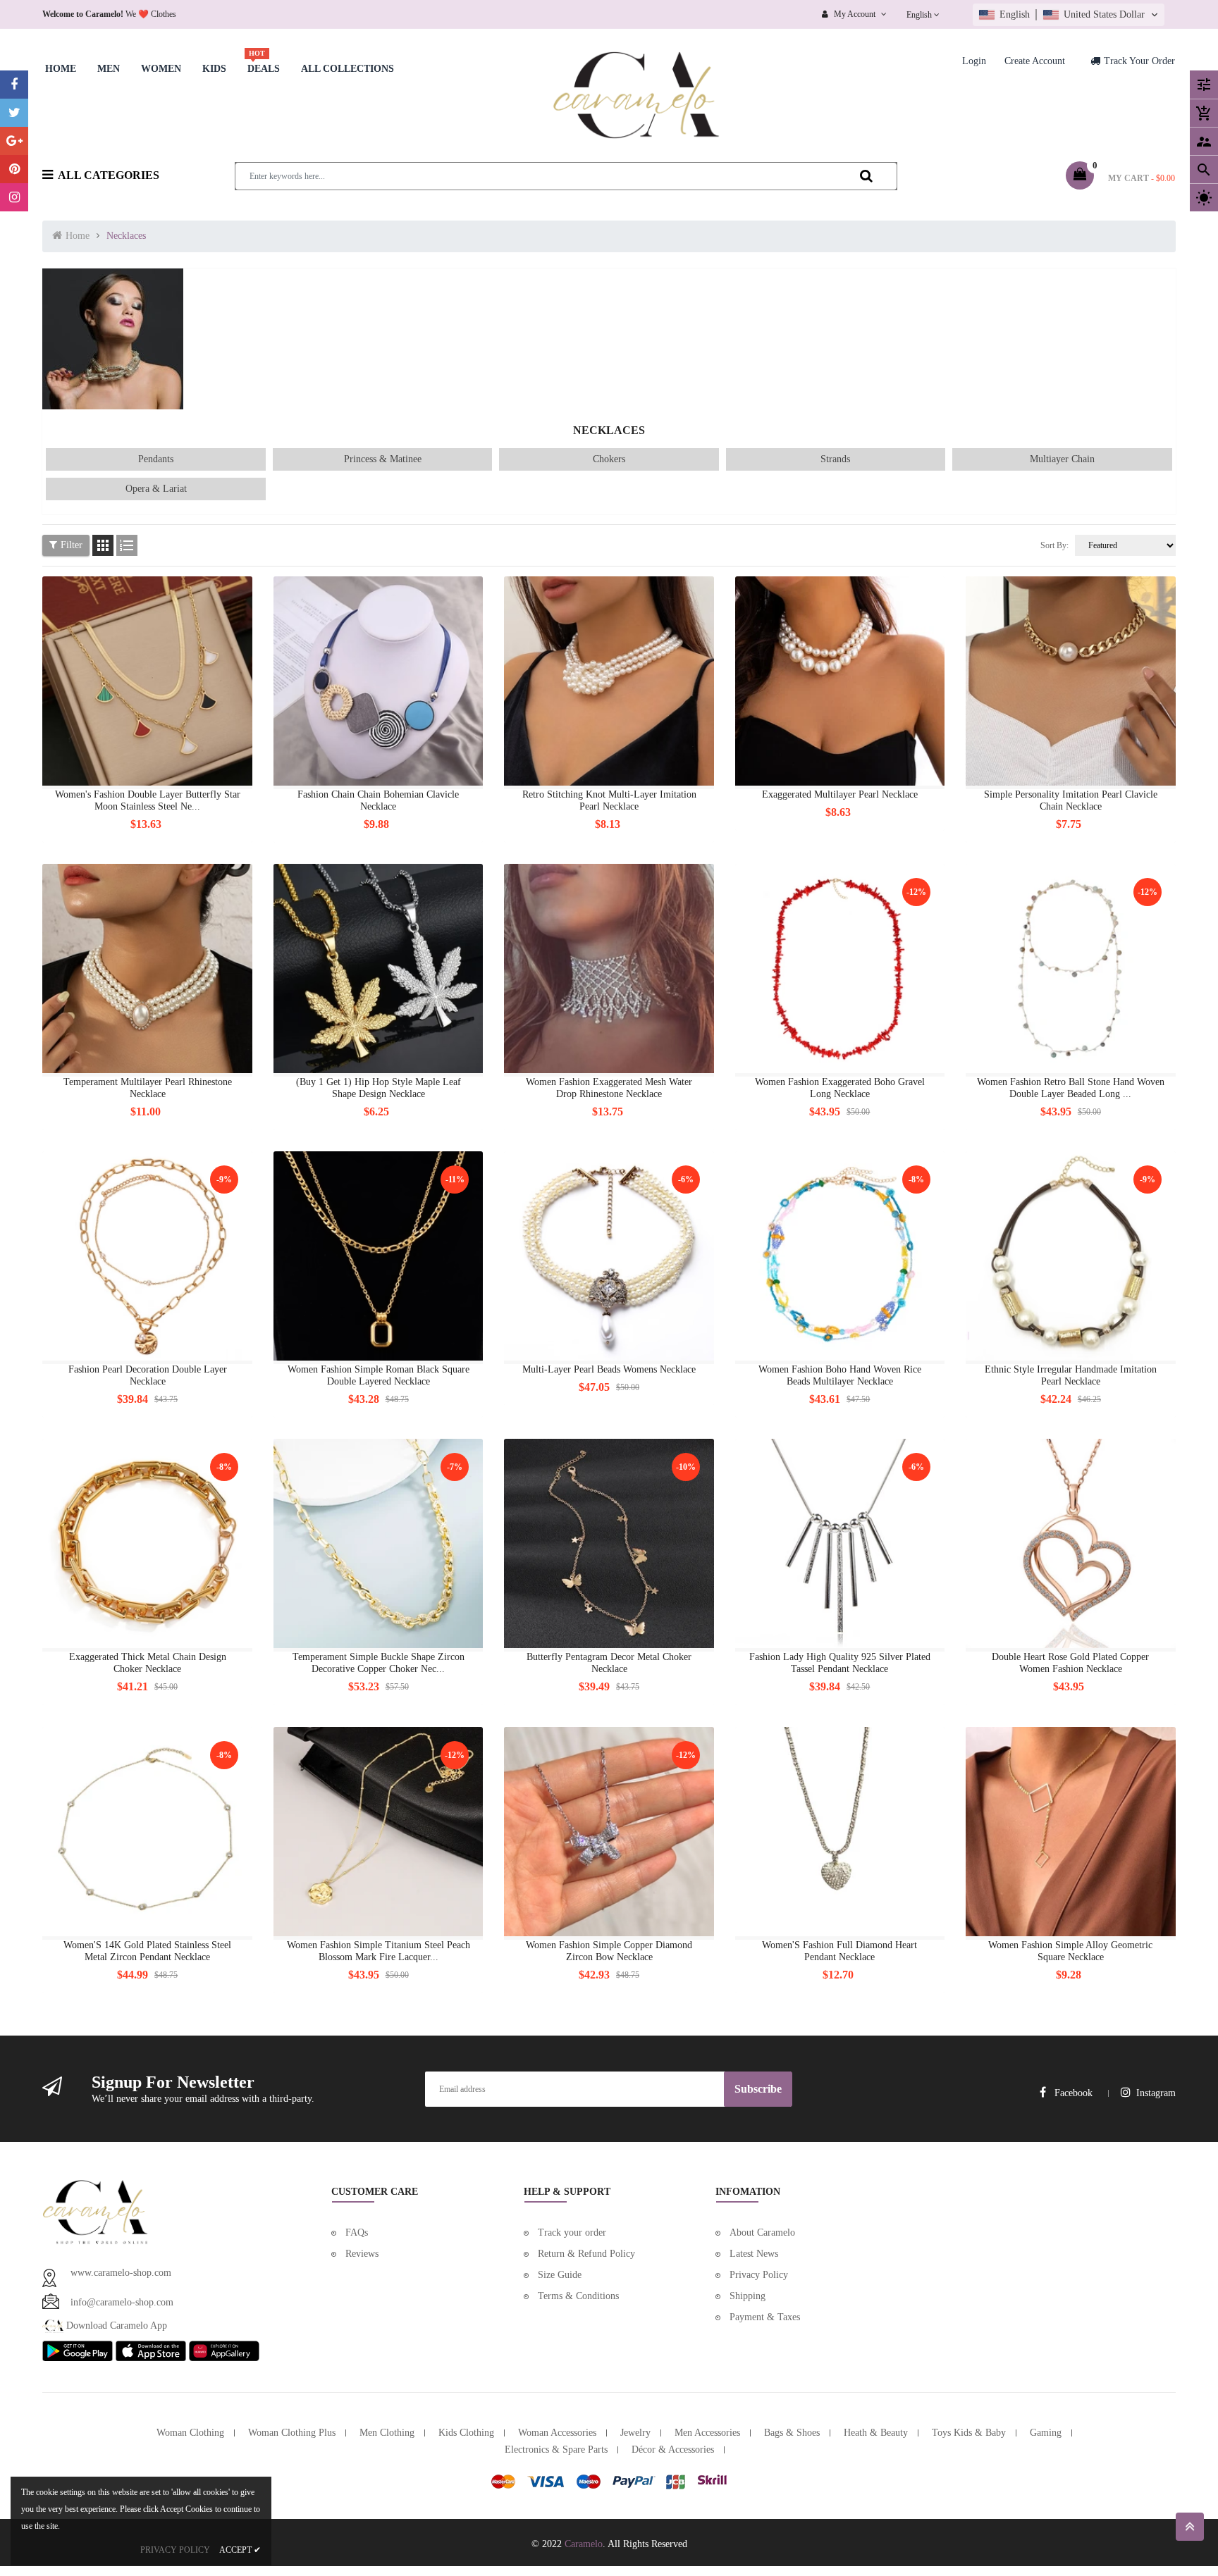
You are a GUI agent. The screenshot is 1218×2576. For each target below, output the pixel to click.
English (920, 15)
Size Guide (560, 2275)
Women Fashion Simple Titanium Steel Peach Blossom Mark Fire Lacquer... (379, 1951)
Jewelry (635, 2433)
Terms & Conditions (578, 2296)
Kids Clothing (466, 2433)
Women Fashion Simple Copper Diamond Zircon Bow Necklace (609, 1951)
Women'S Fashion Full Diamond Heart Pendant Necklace (839, 1951)
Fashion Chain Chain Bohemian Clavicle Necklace (378, 800)
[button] (1069, 15)
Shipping (748, 2296)
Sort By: (1054, 545)
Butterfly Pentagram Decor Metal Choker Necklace (609, 1663)
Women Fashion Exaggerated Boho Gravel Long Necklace (840, 1088)
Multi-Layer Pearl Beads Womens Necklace (609, 1369)
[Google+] (14, 141)
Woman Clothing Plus (292, 2433)
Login (974, 61)
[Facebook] (14, 85)
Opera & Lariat (156, 489)
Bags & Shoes (792, 2433)
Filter (72, 545)
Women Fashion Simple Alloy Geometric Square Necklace (1070, 1951)
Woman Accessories (557, 2433)
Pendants (156, 459)
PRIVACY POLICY (175, 2550)
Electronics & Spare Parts (556, 2450)
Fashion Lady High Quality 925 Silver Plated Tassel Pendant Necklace (840, 1663)
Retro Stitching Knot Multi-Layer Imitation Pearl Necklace (609, 800)
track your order (1139, 61)
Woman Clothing (190, 2433)
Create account (1035, 61)
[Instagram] (14, 197)
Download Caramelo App (115, 2326)
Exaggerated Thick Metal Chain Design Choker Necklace (148, 1663)
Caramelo (584, 2544)
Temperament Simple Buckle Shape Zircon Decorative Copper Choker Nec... (379, 1663)
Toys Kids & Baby (969, 2433)
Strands (835, 459)
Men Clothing (387, 2433)
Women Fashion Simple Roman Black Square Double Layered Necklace (379, 1375)
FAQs (357, 2233)
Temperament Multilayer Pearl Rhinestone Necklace (148, 1088)
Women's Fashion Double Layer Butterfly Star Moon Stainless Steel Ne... (148, 800)
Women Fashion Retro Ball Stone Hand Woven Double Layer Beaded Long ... (1071, 1088)
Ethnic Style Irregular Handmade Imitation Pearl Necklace (1071, 1375)
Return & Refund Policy (586, 2254)
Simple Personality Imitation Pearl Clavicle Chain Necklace (1071, 800)
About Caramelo (762, 2233)
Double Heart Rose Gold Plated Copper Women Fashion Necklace (1070, 1663)
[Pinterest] (14, 169)
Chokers (609, 459)
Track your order (572, 2233)
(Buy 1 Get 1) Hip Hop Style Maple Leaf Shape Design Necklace (379, 1088)
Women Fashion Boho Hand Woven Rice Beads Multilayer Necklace (840, 1375)
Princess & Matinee (383, 459)
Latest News (754, 2254)
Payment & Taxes (765, 2317)
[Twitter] (14, 113)
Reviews (362, 2254)
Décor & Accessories (673, 2450)
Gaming (1046, 2433)
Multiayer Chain (1062, 459)
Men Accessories (707, 2433)
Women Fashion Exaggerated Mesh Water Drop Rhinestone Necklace (609, 1088)
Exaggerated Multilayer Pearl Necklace (840, 794)
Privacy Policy (759, 2275)
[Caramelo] (95, 2211)
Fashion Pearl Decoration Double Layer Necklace (148, 1375)
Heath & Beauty (876, 2433)
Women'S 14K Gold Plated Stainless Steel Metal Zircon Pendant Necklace (147, 1951)
